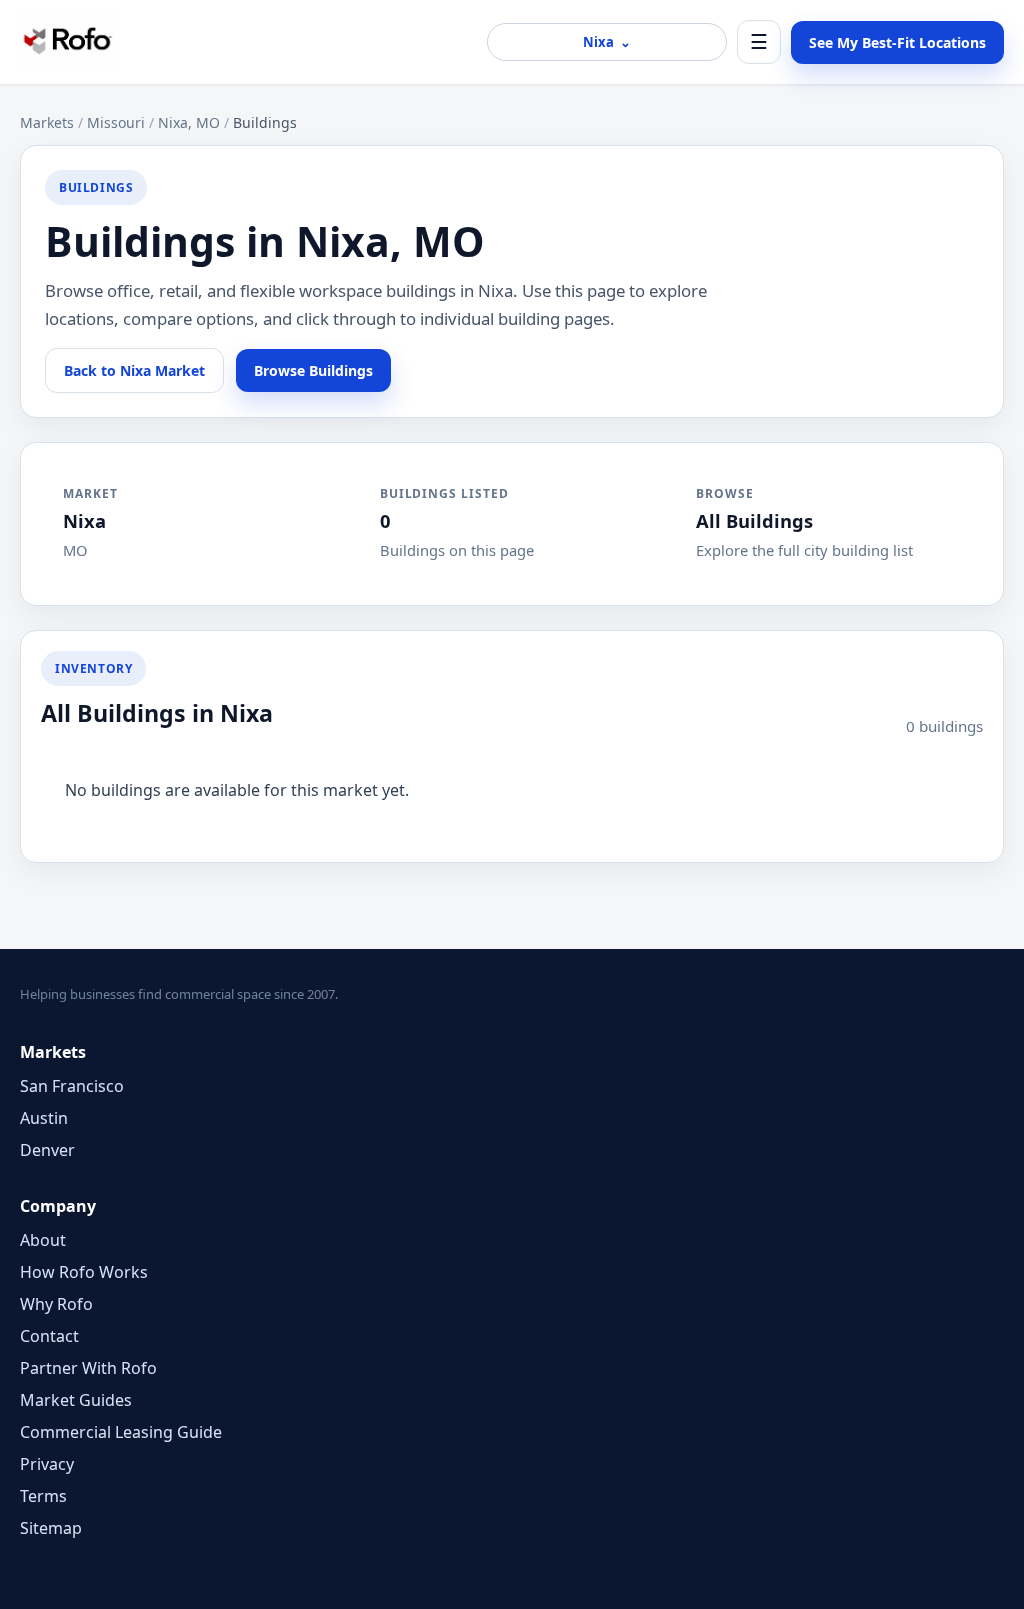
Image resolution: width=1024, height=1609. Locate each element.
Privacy (47, 1464)
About (43, 1240)
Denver (47, 1150)
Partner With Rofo (88, 1368)
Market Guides (76, 1400)
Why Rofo (56, 1304)
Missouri (116, 122)
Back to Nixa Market (134, 370)
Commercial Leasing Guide (121, 1432)
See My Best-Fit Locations (897, 42)
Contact (49, 1336)
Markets (47, 122)
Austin (44, 1118)
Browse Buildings (313, 370)
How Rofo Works (84, 1272)
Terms (43, 1496)
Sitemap (51, 1528)
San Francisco (72, 1086)
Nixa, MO (189, 122)
